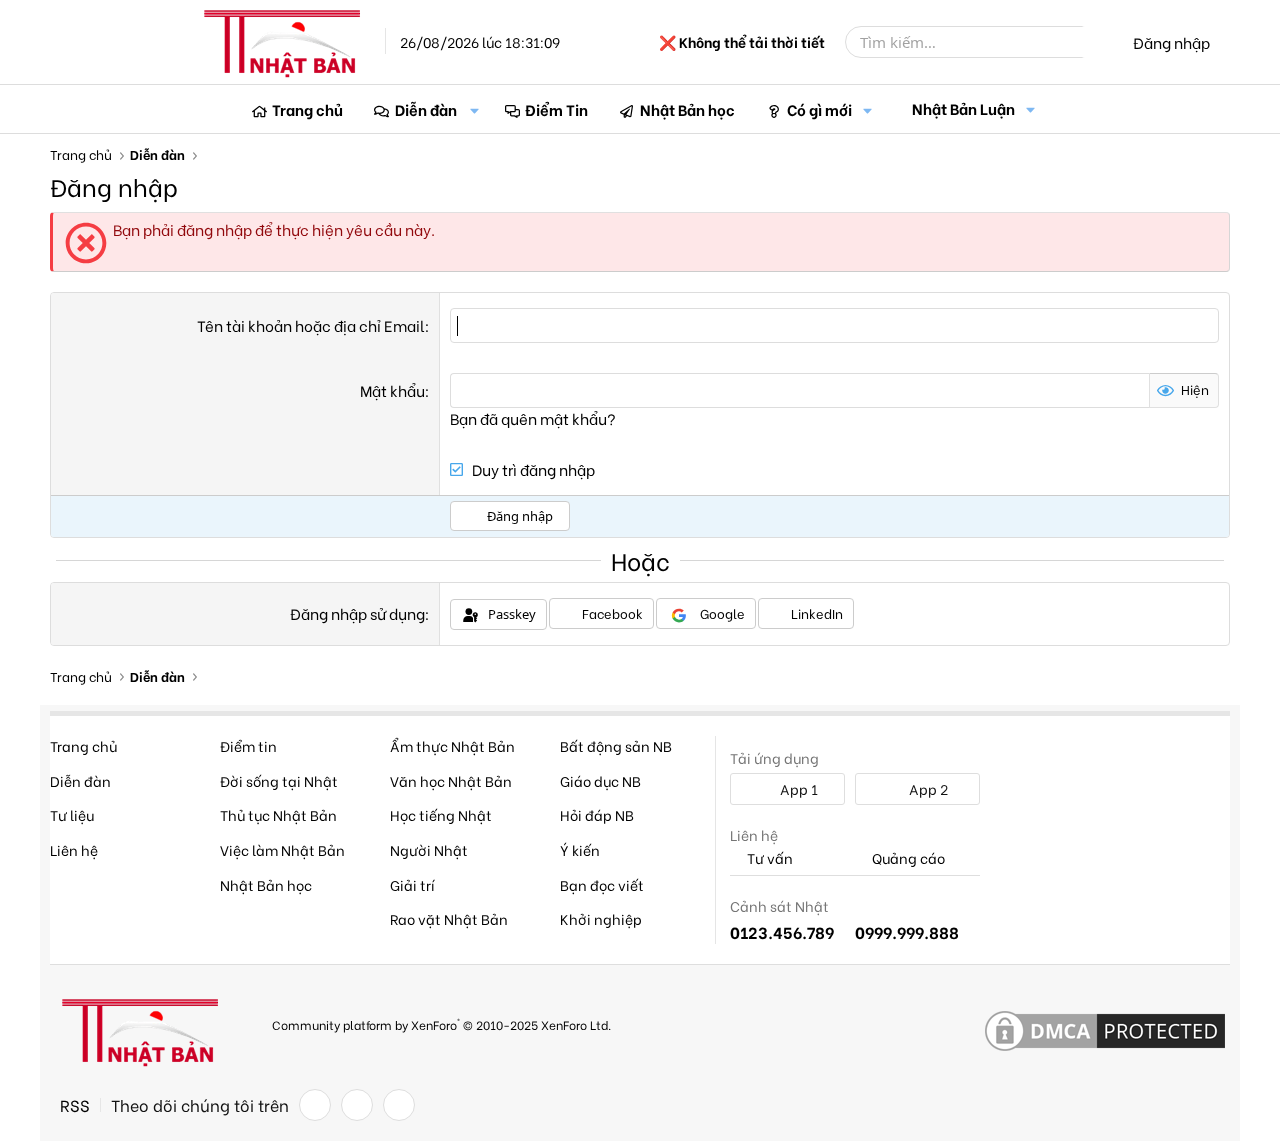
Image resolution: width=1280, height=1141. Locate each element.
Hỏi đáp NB (597, 814)
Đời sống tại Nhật (279, 780)
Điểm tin (248, 745)
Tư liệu (72, 814)
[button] (475, 109)
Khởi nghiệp (601, 918)
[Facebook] (315, 1105)
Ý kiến (580, 849)
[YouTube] (399, 1105)
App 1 (797, 788)
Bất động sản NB (616, 745)
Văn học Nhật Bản (451, 780)
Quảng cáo (907, 858)
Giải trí (412, 884)
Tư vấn (768, 858)
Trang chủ (307, 109)
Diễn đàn (426, 109)
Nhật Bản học (687, 109)
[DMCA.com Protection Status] (1105, 1032)
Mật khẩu (392, 390)
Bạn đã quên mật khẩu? (533, 418)
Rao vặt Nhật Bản (449, 918)
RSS (75, 1105)
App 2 (927, 788)
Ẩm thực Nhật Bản (452, 745)
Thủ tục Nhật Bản (278, 814)
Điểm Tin (556, 109)
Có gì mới (819, 109)
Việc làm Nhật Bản (282, 849)
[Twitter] (357, 1105)
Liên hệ (74, 849)
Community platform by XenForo (441, 1023)
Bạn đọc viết (602, 884)
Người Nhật (429, 849)
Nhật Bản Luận (963, 108)
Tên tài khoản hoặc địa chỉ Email (311, 325)
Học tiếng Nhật (441, 814)
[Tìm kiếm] (1097, 42)
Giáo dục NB (600, 780)
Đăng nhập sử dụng (357, 613)
